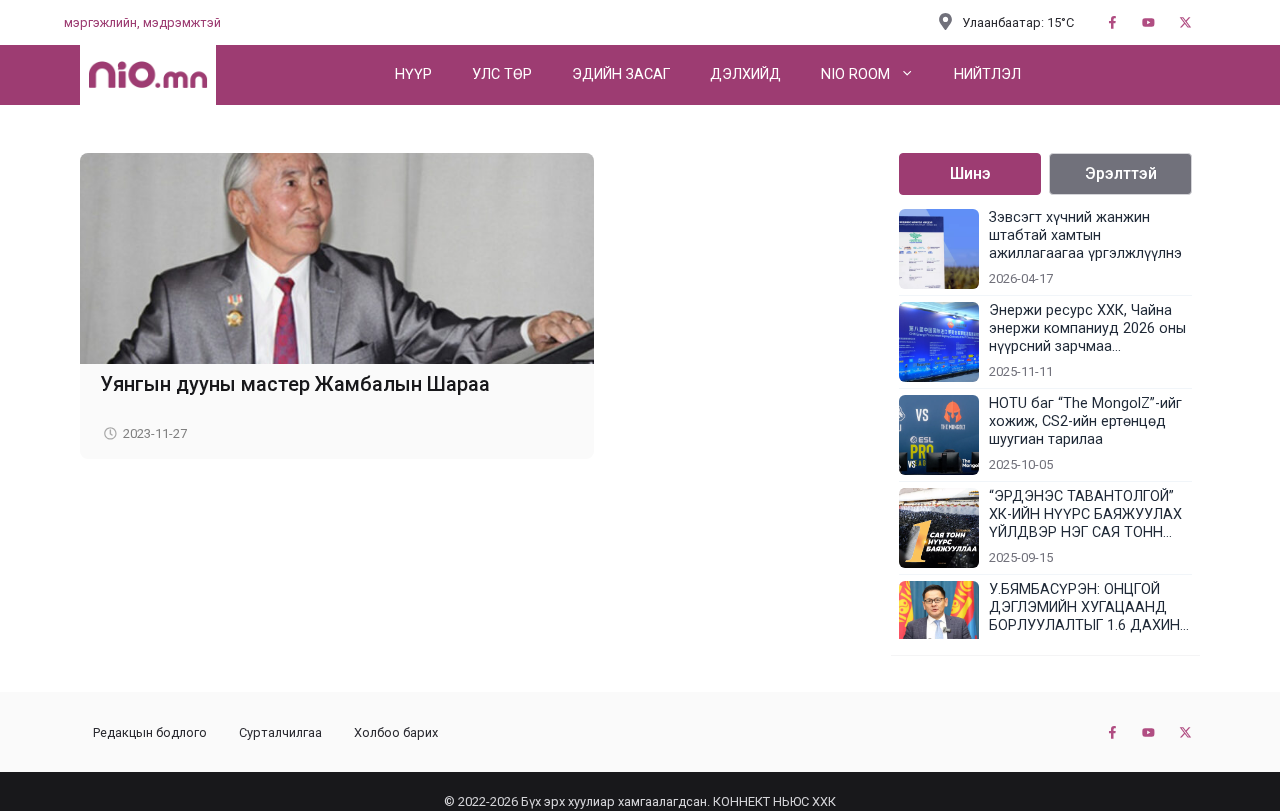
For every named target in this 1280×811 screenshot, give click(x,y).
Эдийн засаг (621, 74)
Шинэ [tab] (970, 173)
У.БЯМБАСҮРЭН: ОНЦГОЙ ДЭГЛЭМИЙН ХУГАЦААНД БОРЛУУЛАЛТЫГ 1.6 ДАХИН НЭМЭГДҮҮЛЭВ (1084, 608)
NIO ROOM (855, 74)
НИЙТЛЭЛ (987, 74)
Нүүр (413, 74)
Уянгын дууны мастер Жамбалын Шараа (295, 384)
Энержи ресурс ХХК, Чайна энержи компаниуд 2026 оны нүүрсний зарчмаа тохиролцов (1087, 329)
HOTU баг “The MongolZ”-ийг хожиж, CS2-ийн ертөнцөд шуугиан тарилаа (1085, 421)
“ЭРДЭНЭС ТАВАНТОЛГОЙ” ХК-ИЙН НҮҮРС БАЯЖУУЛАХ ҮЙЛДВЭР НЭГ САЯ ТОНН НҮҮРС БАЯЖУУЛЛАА (1085, 515)
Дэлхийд (745, 74)
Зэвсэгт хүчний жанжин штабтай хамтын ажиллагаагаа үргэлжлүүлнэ (1085, 235)
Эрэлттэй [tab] (1121, 173)
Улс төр (502, 74)
